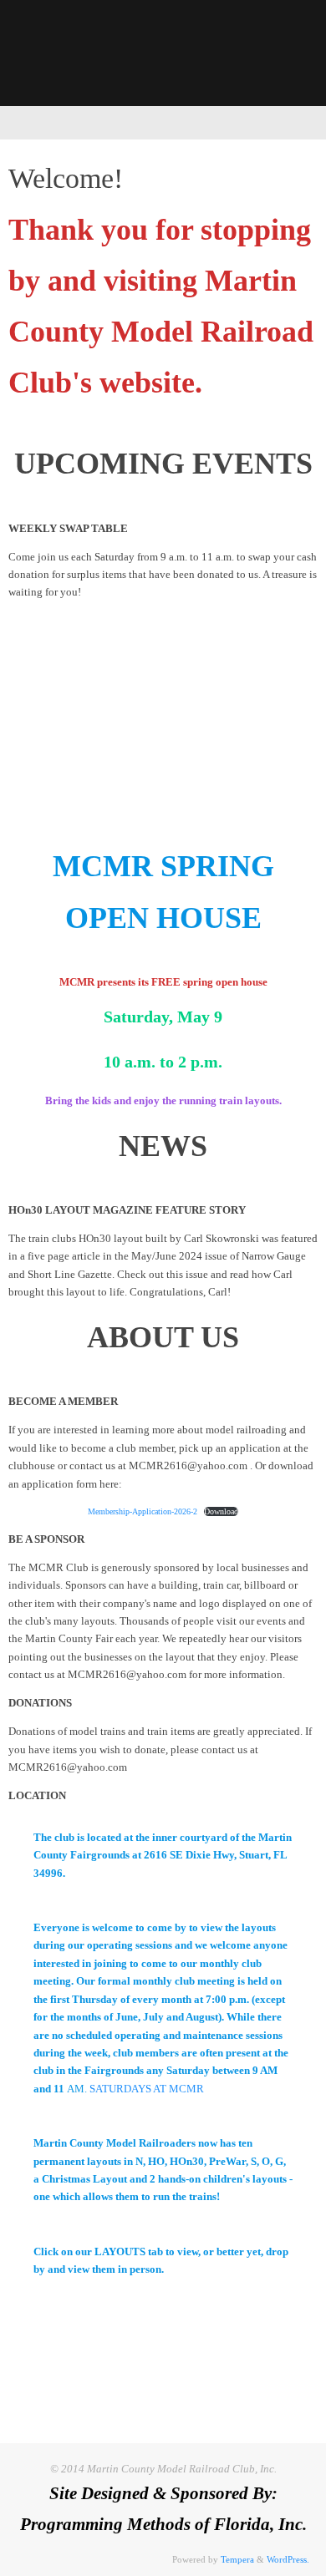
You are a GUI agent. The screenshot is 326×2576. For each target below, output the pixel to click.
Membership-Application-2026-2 (143, 1511)
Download (221, 1511)
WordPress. (288, 2559)
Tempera (237, 2559)
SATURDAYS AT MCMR (147, 2089)
